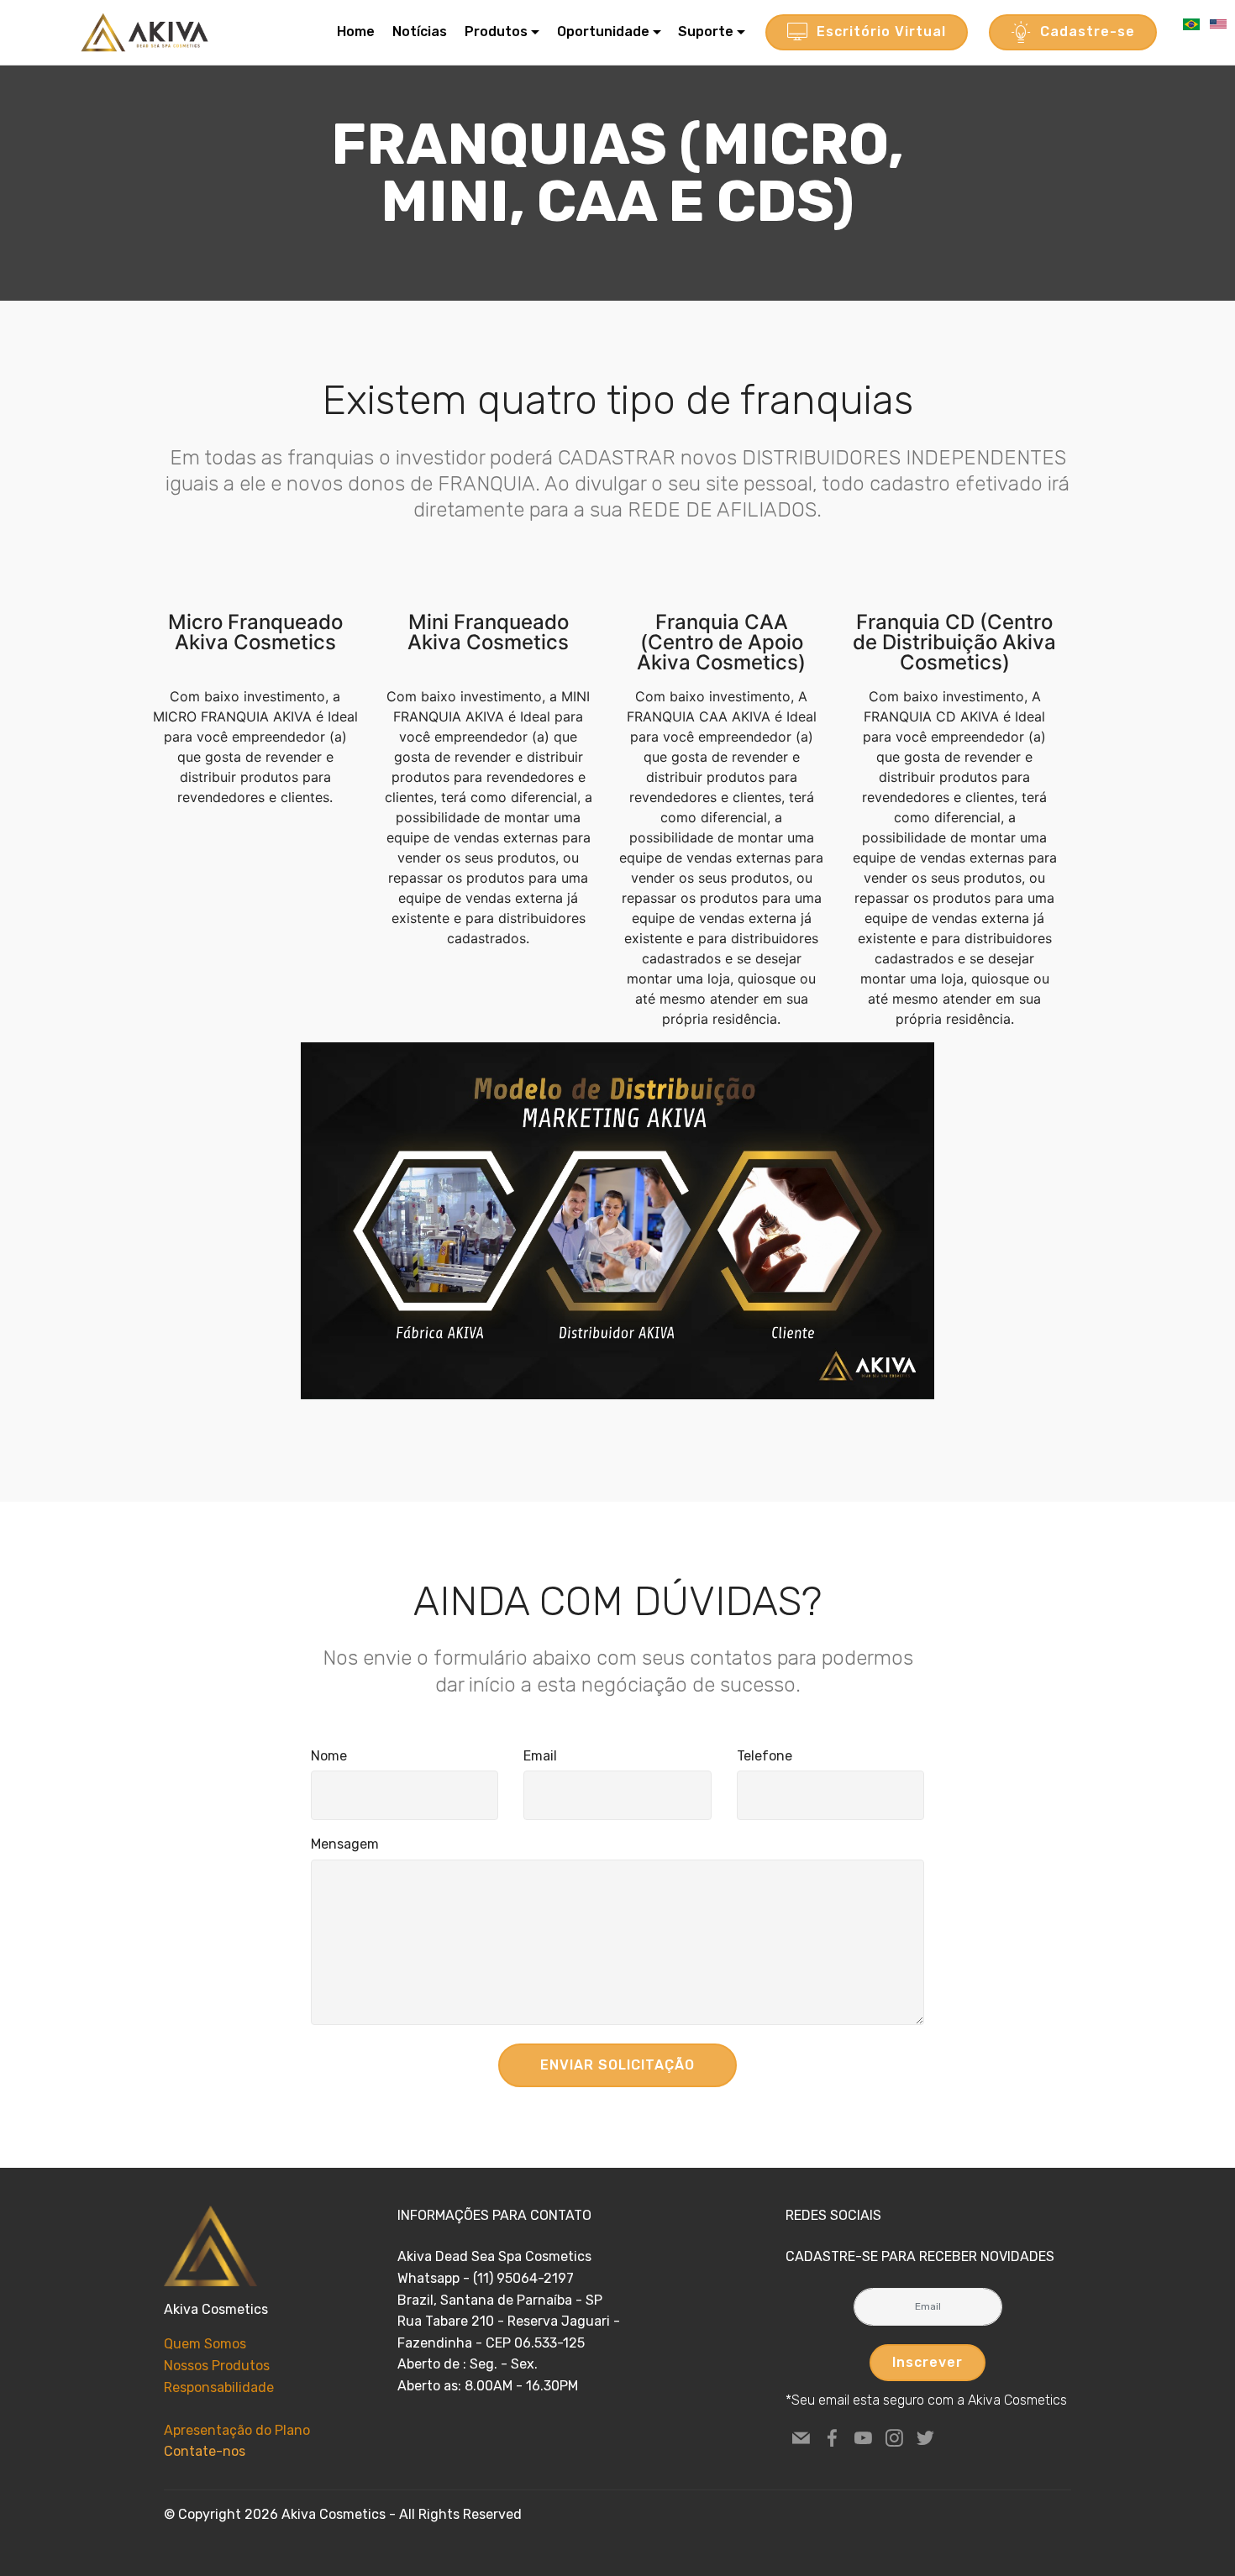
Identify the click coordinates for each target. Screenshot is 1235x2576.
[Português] (1193, 23)
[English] (1218, 23)
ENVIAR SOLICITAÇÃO (617, 2065)
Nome (329, 1756)
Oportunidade (603, 31)
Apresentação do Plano (237, 2430)
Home (356, 31)
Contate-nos (205, 2451)
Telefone (765, 1756)
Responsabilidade (219, 2387)
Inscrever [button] (928, 2362)
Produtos (496, 31)
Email (540, 1756)
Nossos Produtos (217, 2366)
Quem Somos (205, 2344)
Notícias (420, 31)
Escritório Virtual (881, 31)
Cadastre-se (1088, 31)
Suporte (706, 31)
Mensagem (345, 1844)
